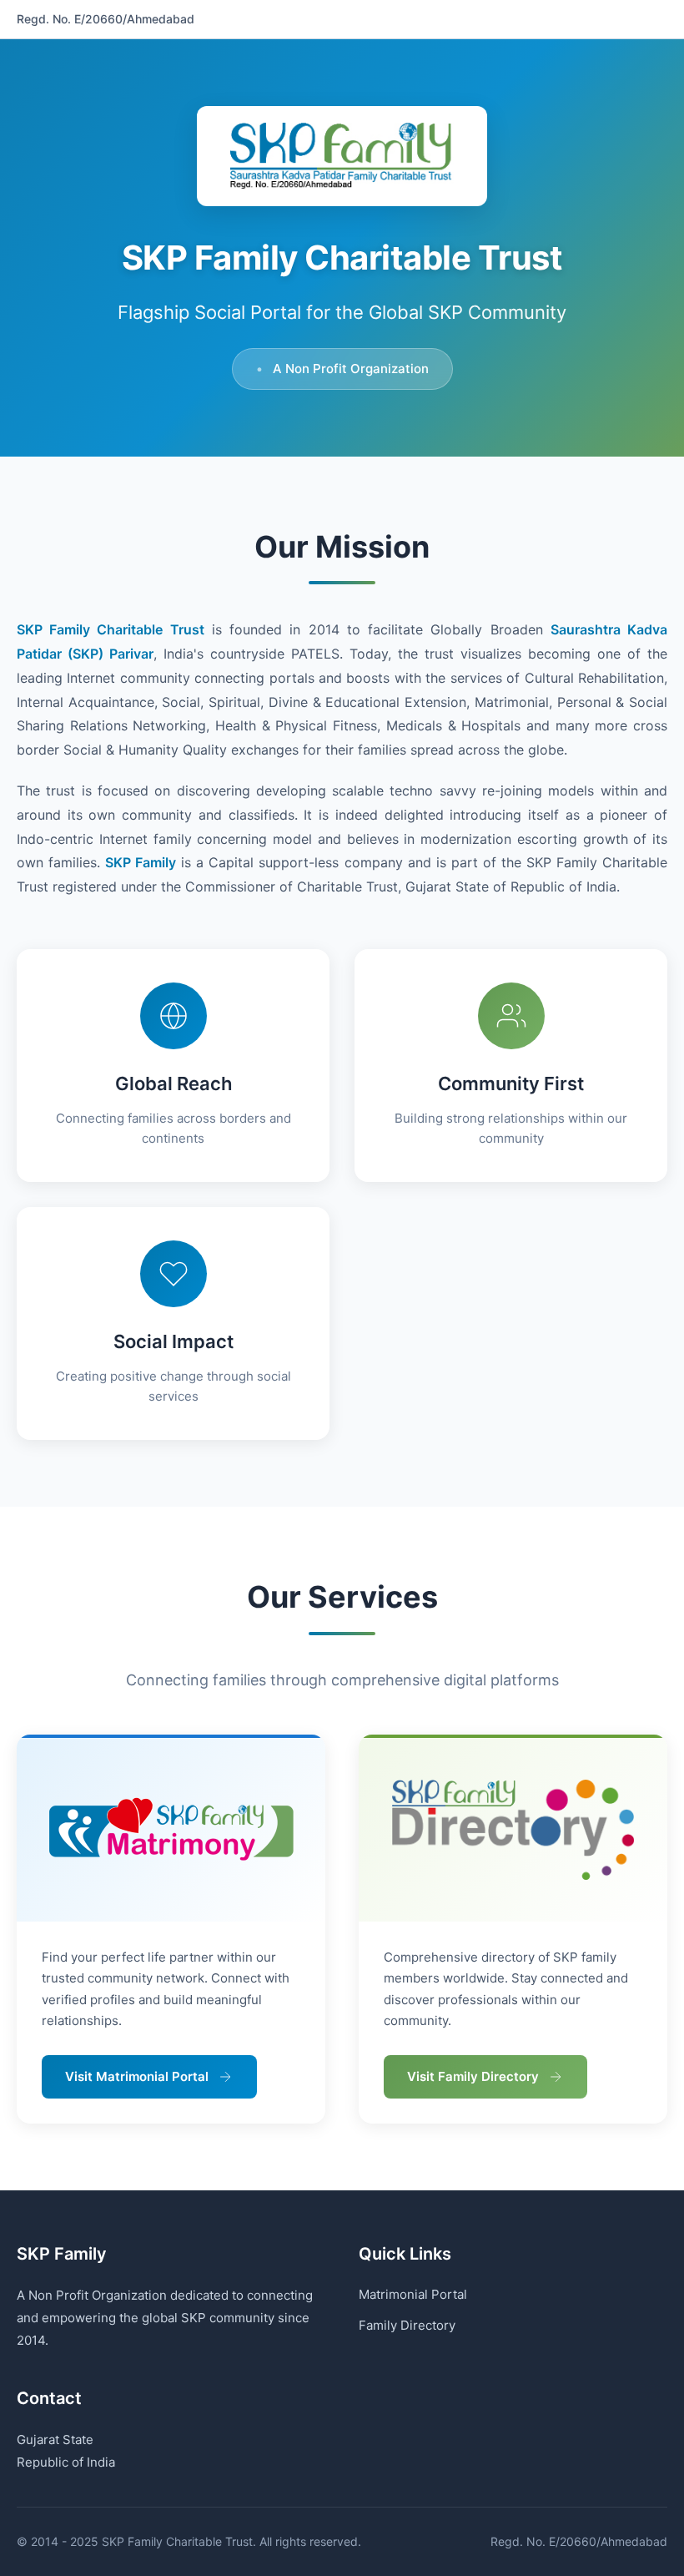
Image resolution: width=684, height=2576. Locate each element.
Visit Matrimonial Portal (137, 2076)
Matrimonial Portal (413, 2294)
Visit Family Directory (473, 2076)
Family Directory (407, 2325)
